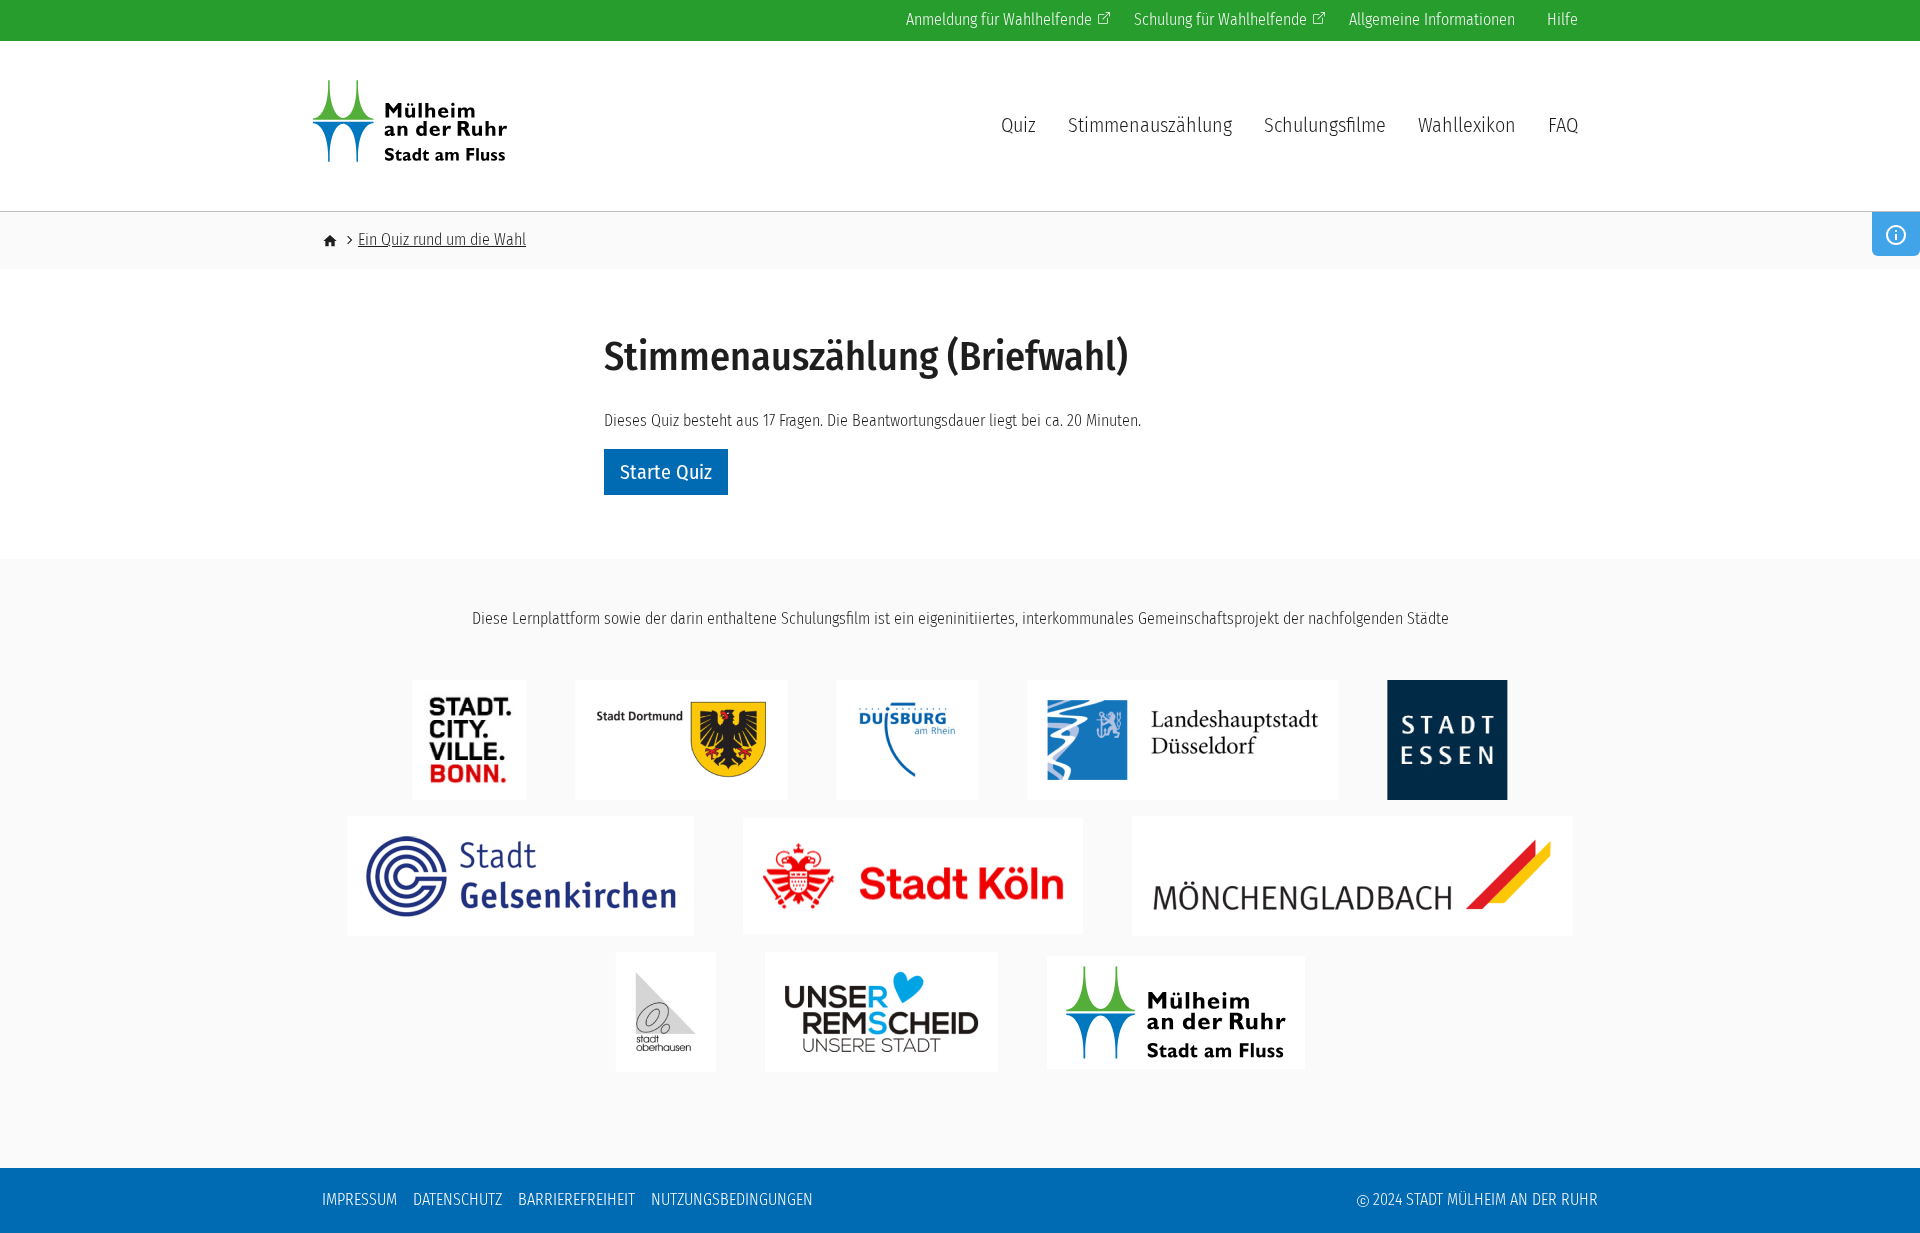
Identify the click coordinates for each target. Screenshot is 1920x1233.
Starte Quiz (666, 472)
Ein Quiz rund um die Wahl (442, 239)
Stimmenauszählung (1150, 125)
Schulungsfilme (1325, 125)
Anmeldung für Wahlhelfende (999, 19)
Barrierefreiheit (576, 1199)
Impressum (359, 1199)
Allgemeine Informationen (1432, 19)
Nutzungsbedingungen (732, 1199)
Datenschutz (457, 1199)
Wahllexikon (1467, 125)
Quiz (1018, 125)
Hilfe (1562, 19)
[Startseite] (418, 124)
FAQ (1563, 125)
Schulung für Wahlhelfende (1220, 19)
